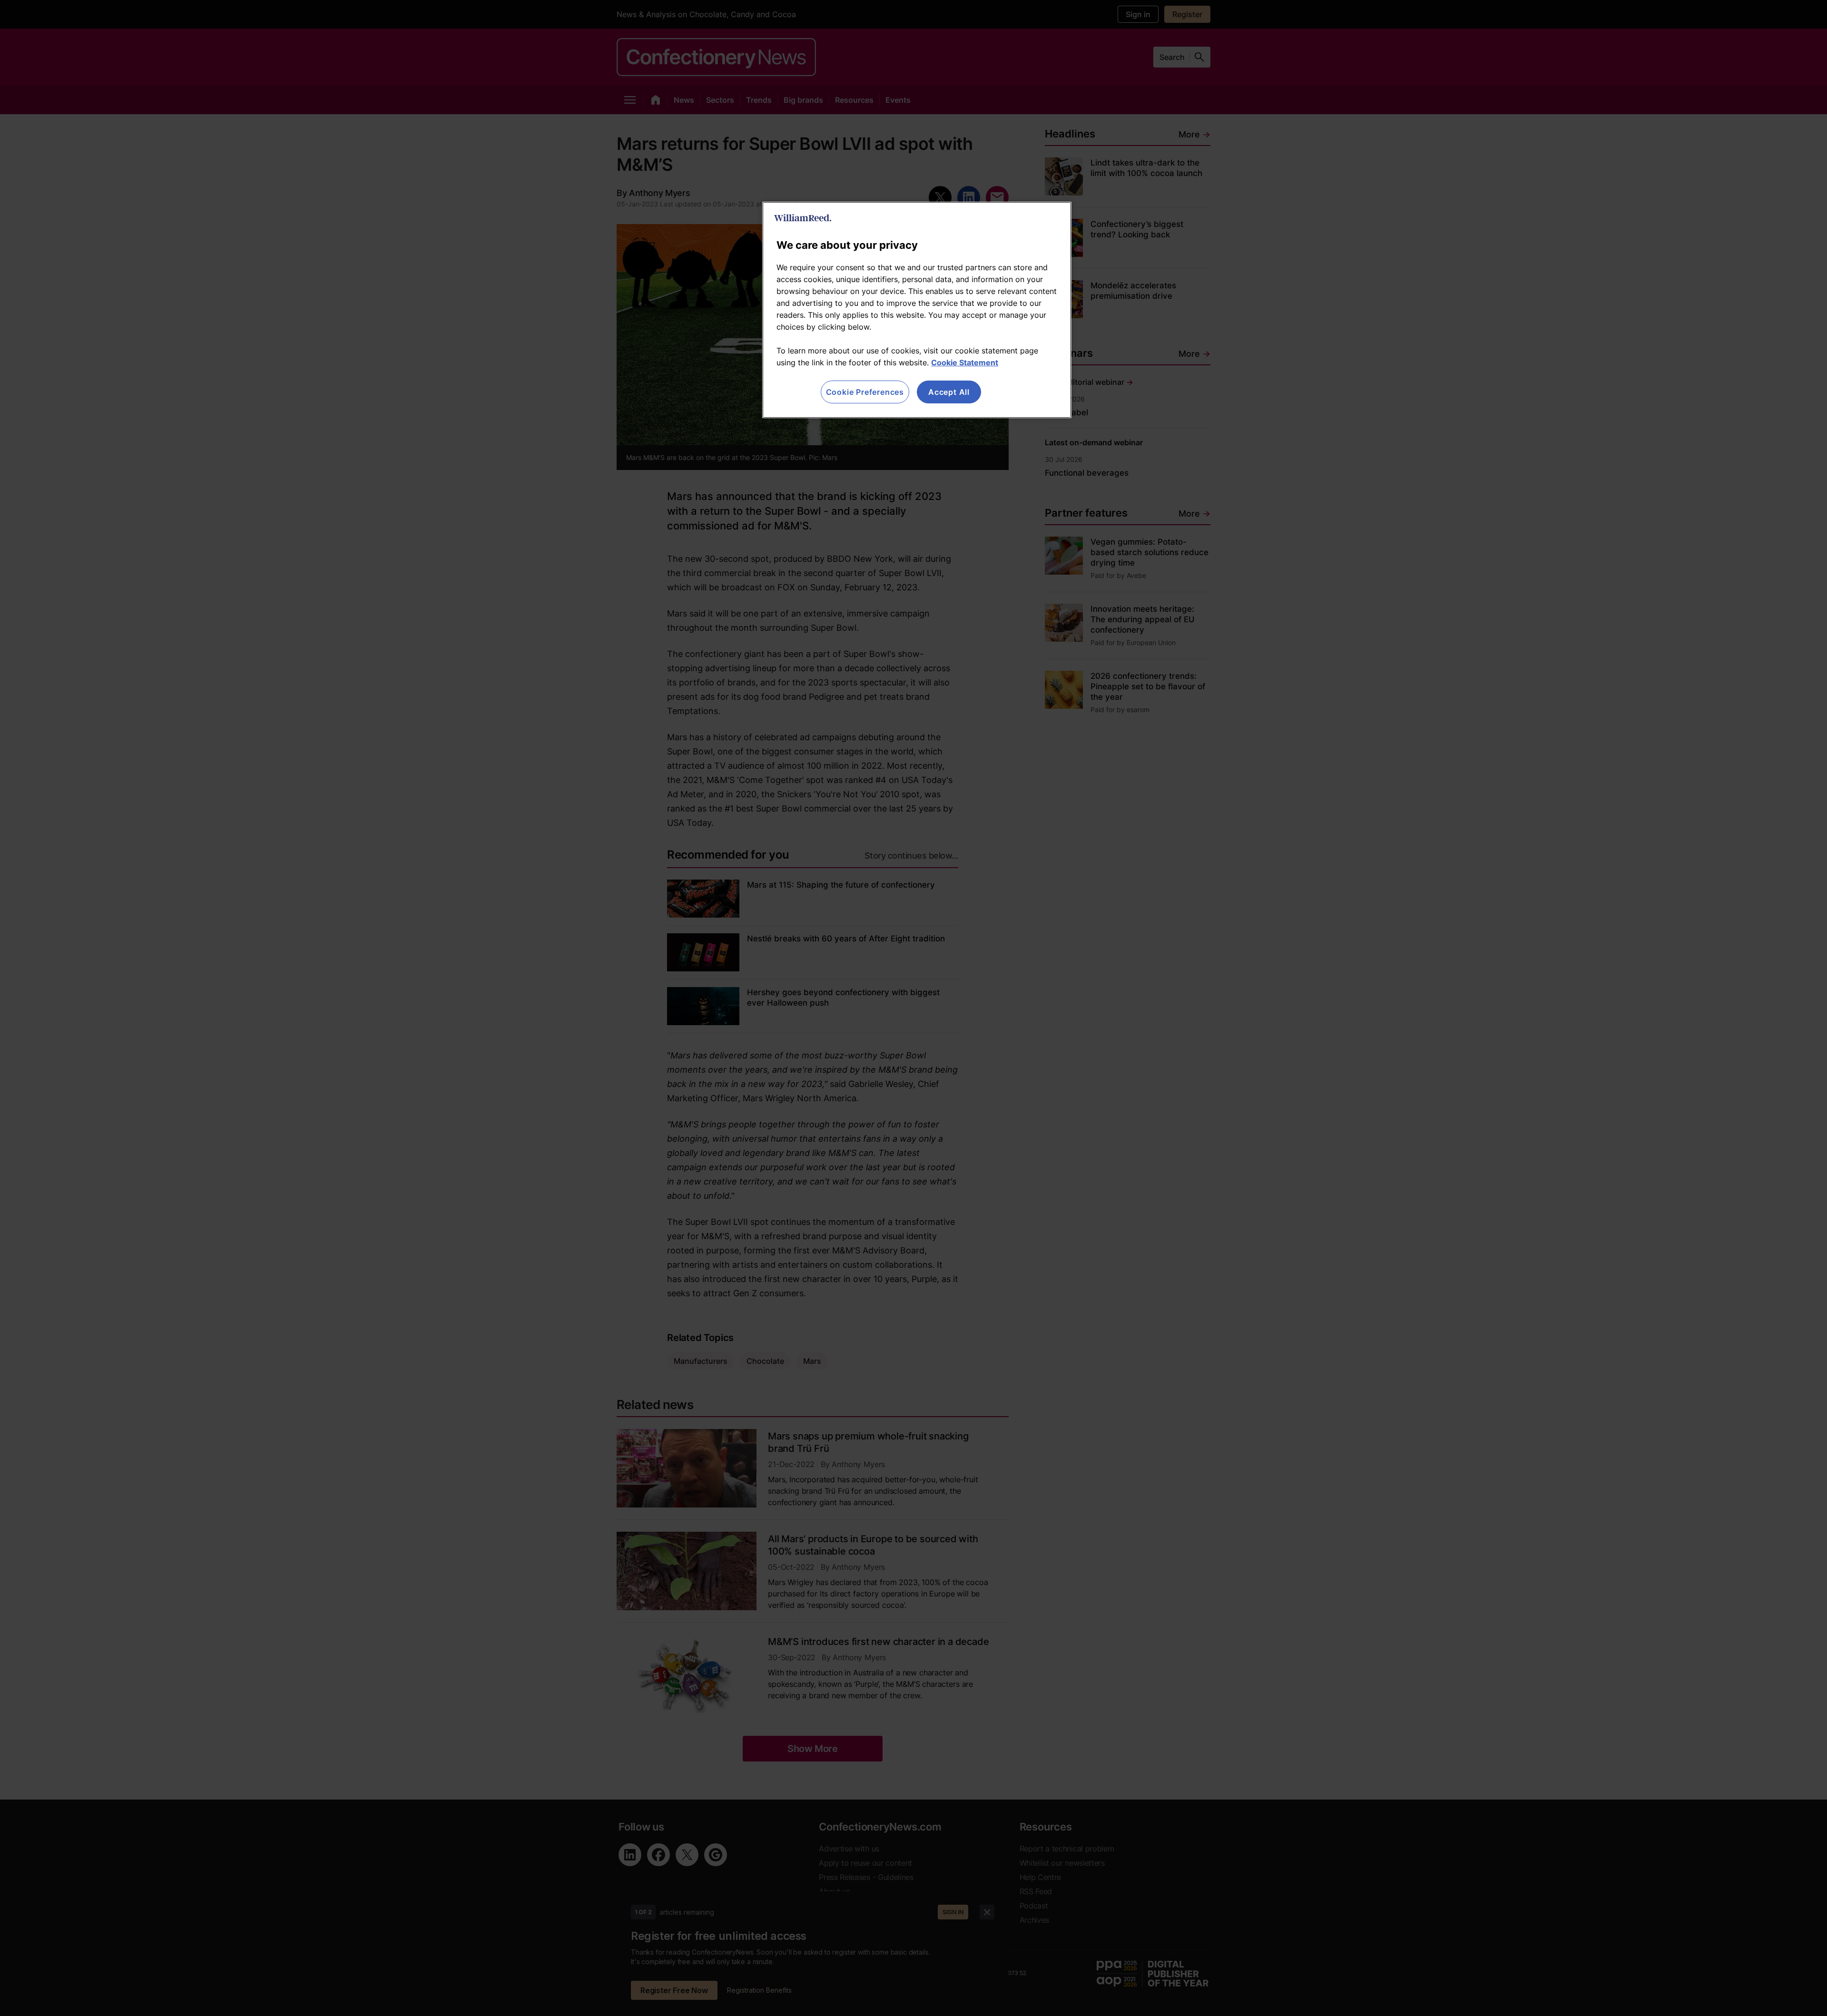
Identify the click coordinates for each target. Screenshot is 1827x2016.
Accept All (949, 392)
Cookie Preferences (865, 392)
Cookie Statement (965, 362)
